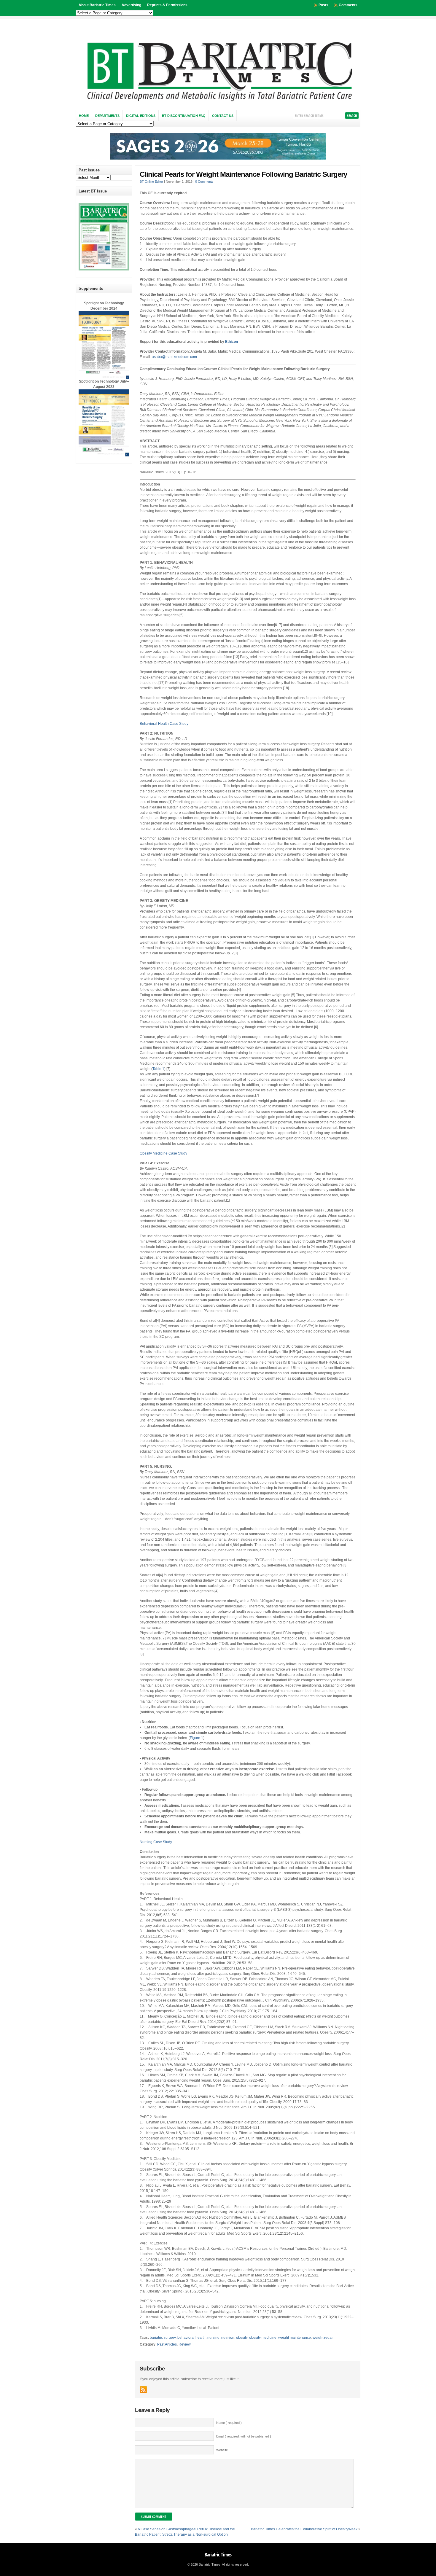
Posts (323, 5)
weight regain (324, 2338)
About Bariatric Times (97, 5)
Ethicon (231, 342)
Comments (348, 5)
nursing (213, 2338)
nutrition (228, 2338)
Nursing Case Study (156, 1842)
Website (222, 2450)
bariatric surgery (163, 2338)
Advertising (131, 5)
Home (84, 116)
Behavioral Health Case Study (164, 724)
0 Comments (204, 182)
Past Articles (167, 2344)
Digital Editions (141, 116)
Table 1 (158, 1069)
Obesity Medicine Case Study (163, 1153)
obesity (242, 2338)
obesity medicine (263, 2338)
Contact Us (223, 116)
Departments (107, 116)
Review (185, 2344)
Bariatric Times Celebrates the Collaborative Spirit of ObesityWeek (304, 2529)
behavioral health (191, 2338)
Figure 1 (196, 1738)
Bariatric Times (218, 2555)
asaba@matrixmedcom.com (174, 357)
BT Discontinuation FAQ (184, 116)
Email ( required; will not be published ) (244, 2436)
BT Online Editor (151, 182)
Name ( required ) (229, 2423)
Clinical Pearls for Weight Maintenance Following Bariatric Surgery (243, 174)
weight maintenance (295, 2338)
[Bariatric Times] (218, 103)
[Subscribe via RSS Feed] (143, 2390)
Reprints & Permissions (167, 5)
